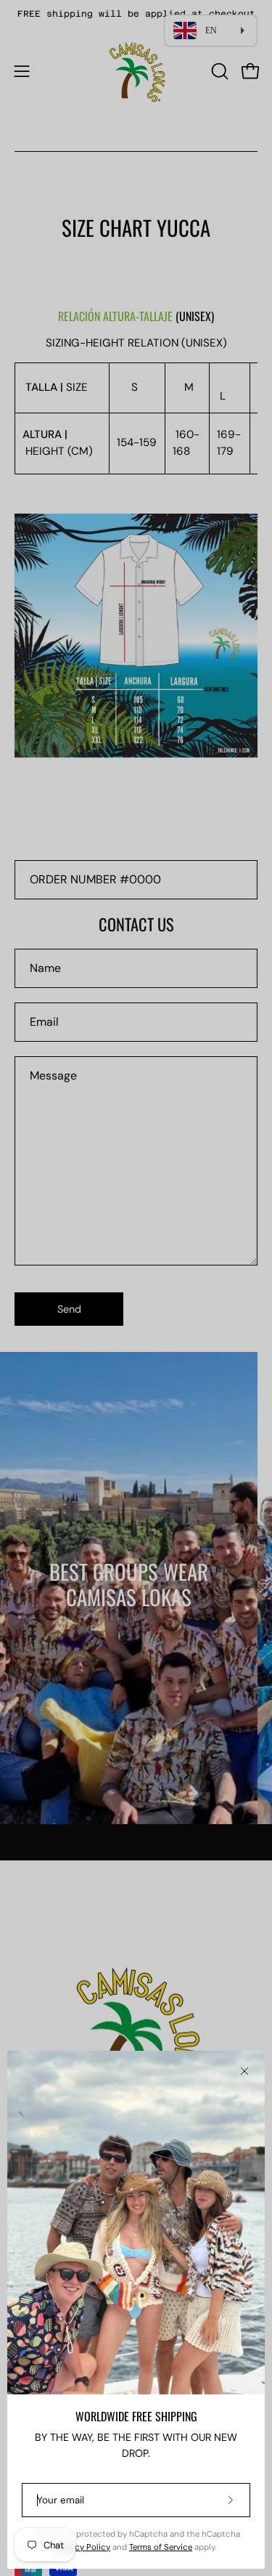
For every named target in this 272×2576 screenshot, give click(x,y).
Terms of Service (161, 2547)
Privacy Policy (83, 2547)
